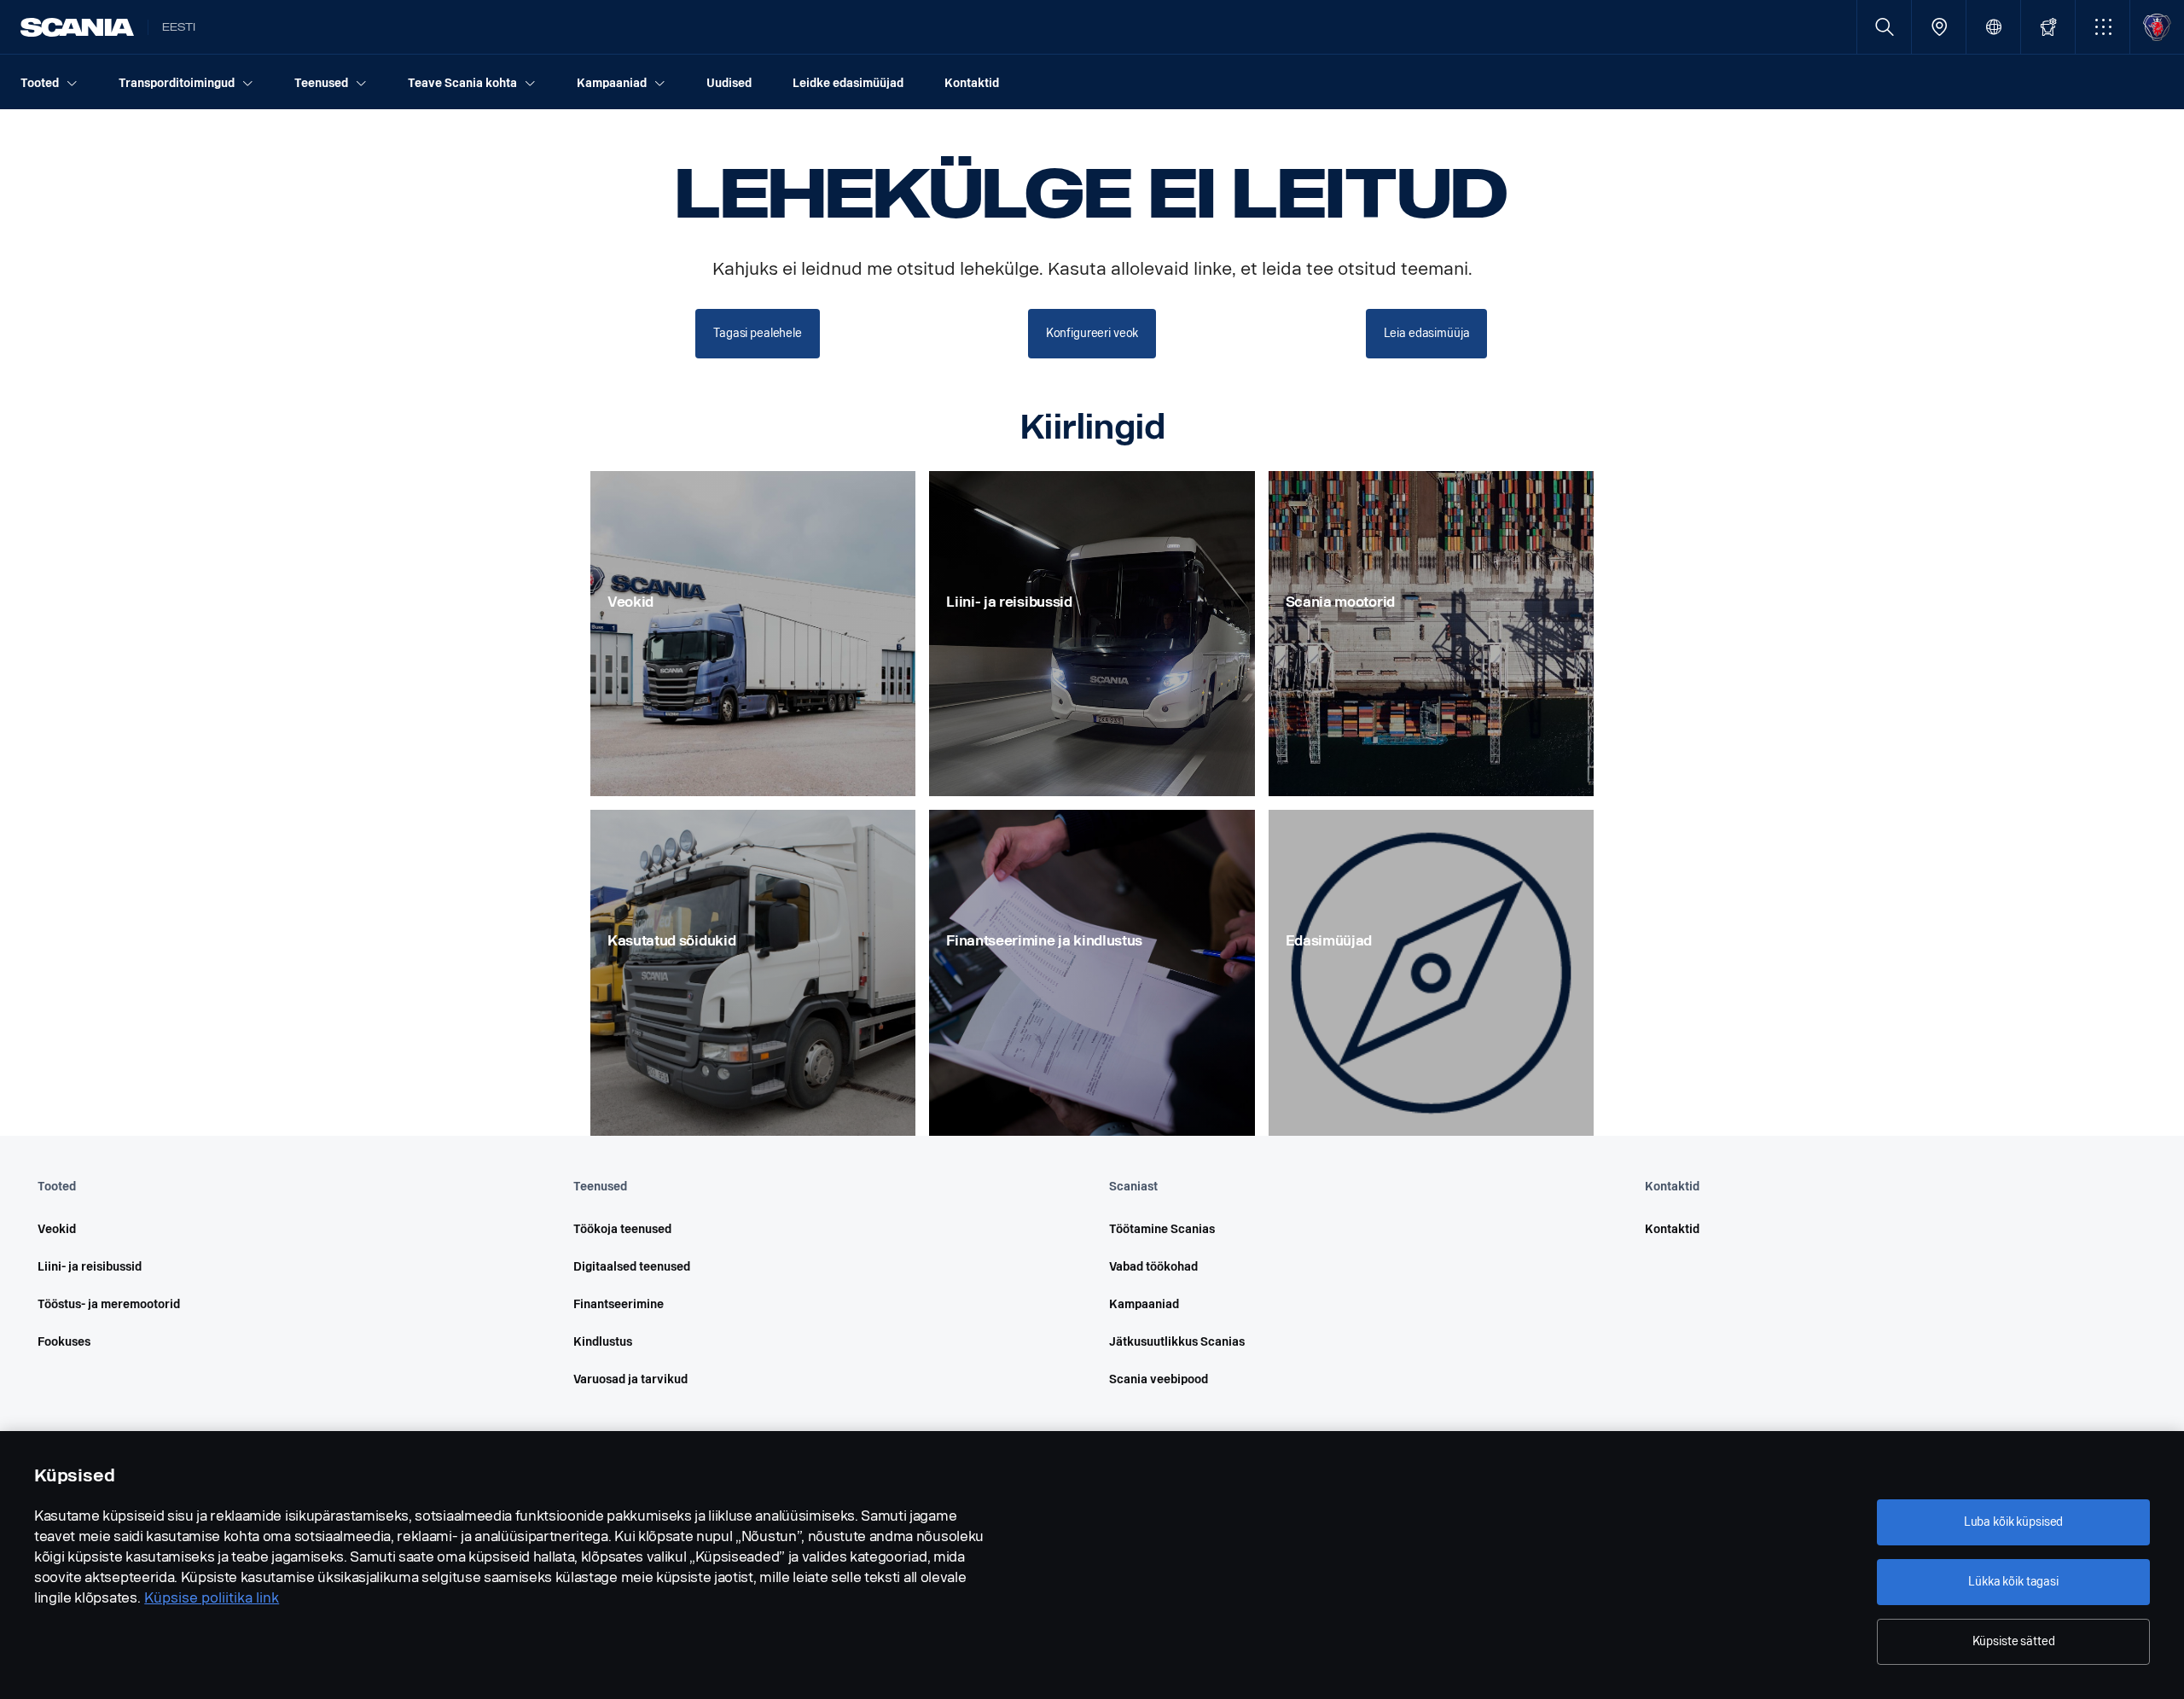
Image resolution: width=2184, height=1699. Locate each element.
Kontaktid (1672, 1229)
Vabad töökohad (1153, 1267)
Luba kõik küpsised (2013, 1522)
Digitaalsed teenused (632, 1267)
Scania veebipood (1159, 1379)
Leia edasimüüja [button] (1427, 333)
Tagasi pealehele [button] (758, 333)
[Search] (1884, 27)
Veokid (57, 1229)
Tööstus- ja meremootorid (109, 1304)
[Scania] (77, 27)
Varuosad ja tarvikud (630, 1379)
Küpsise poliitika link (212, 1598)
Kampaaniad (1144, 1304)
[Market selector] (1993, 27)
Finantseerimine (619, 1304)
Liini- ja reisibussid (90, 1267)
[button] (2103, 27)
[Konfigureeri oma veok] (2048, 27)
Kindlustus (603, 1342)
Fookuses (64, 1342)
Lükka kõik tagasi (2013, 1582)
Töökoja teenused (622, 1229)
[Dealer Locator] (1939, 27)
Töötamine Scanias (1162, 1229)
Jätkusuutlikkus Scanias (1177, 1342)
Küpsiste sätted (2014, 1641)
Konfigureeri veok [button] (1092, 333)
